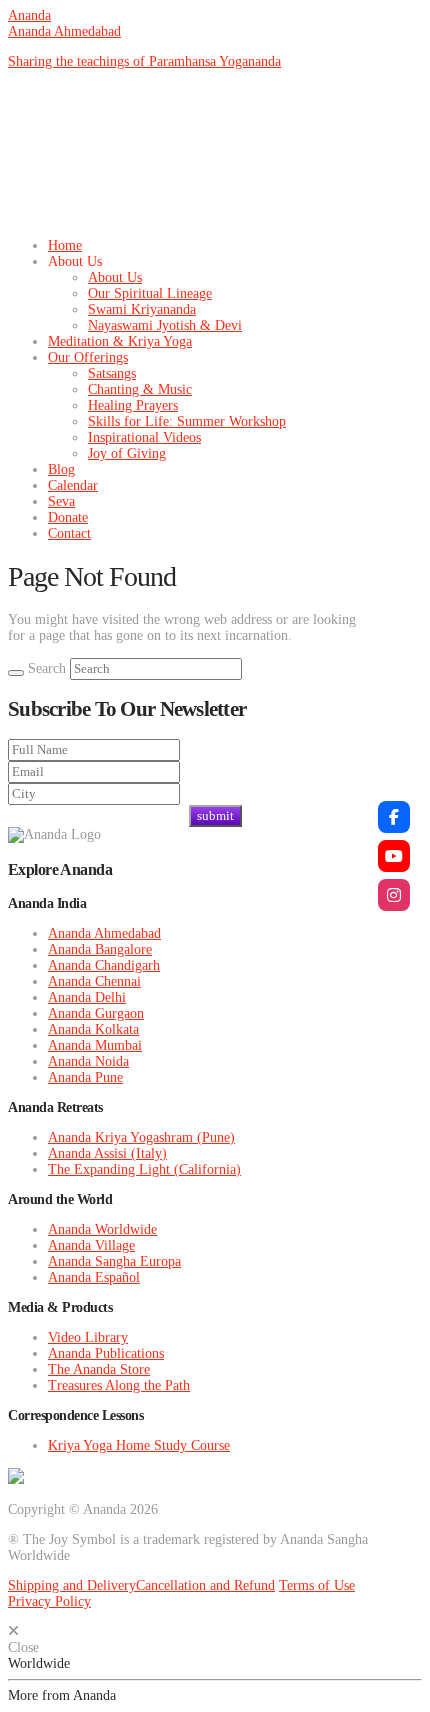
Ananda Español (94, 1277)
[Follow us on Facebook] (394, 817)
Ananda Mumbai (95, 1045)
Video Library (88, 1337)
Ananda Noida (88, 1061)
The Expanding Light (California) (144, 1169)
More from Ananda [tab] (62, 1695)
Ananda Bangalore (100, 949)
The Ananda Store (99, 1369)
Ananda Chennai (94, 981)
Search (47, 668)
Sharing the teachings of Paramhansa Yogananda (144, 61)
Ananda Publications (106, 1353)
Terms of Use (317, 1585)
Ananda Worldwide (102, 1229)
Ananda (29, 15)
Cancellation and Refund (205, 1585)
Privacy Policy (49, 1601)
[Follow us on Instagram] (394, 895)
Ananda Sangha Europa (114, 1261)
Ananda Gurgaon (96, 1013)
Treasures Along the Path (119, 1385)
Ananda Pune (85, 1077)
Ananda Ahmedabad (64, 31)
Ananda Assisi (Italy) (107, 1153)
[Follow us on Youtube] (394, 856)
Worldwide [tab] (39, 1663)
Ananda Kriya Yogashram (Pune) (141, 1137)
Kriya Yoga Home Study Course (139, 1445)
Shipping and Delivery (72, 1585)
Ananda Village (91, 1245)
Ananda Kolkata (93, 1029)
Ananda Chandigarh (104, 965)
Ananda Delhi (87, 997)
